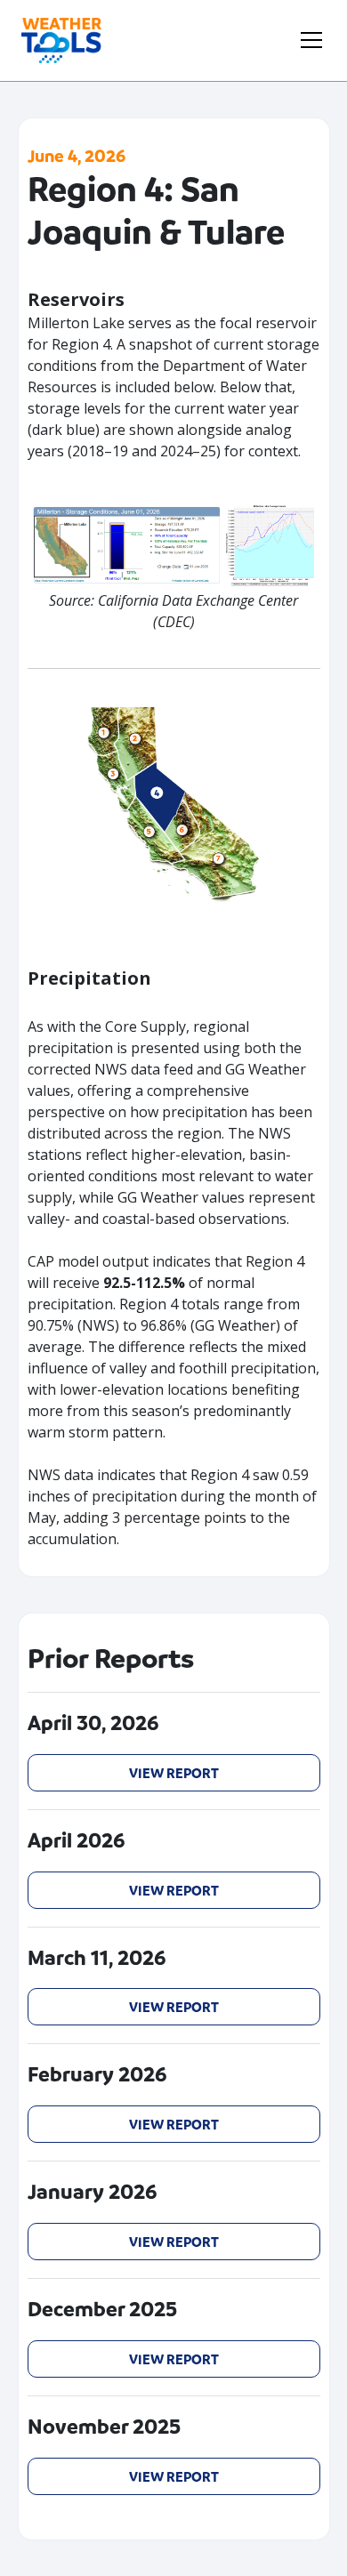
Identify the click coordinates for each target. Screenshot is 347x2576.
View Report (174, 1773)
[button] (308, 40)
